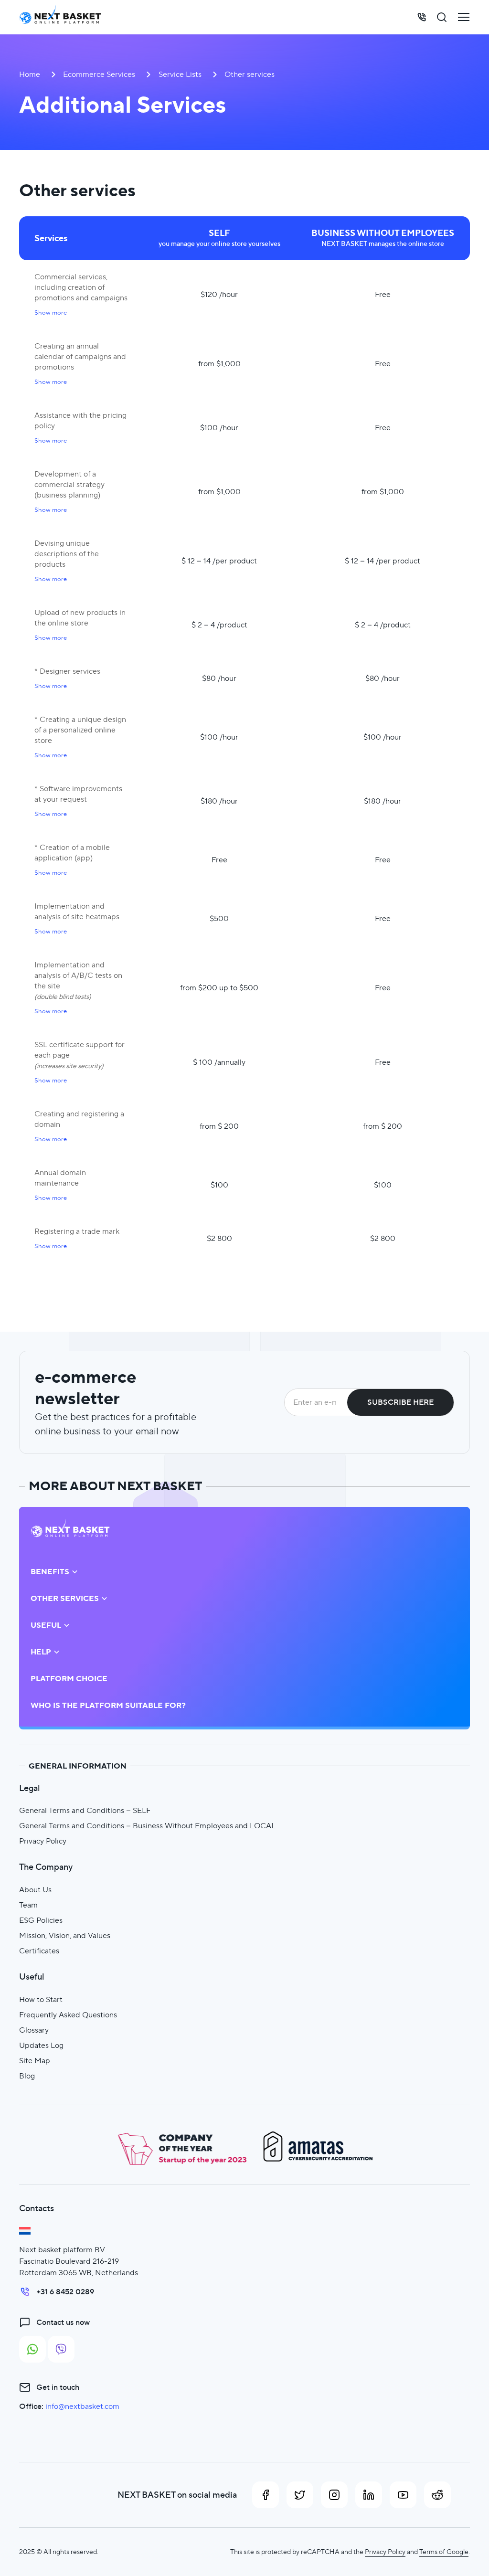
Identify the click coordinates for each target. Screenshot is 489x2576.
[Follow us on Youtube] (403, 2495)
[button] (51, 313)
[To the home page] (60, 17)
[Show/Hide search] (442, 17)
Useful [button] (46, 1625)
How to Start (41, 1999)
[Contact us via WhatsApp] (32, 2349)
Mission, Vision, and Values (65, 1935)
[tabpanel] (244, 722)
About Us (35, 1890)
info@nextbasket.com (82, 2406)
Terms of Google (444, 2552)
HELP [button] (41, 1652)
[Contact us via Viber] (61, 2349)
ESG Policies (41, 1920)
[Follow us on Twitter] (300, 2495)
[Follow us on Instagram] (334, 2495)
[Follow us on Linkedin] (369, 2495)
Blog (27, 2076)
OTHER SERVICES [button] (65, 1599)
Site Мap (35, 2061)
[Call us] (422, 17)
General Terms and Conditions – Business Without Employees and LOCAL (147, 1826)
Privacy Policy (43, 1841)
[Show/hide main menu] (464, 17)
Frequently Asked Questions (68, 2015)
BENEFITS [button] (50, 1572)
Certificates (39, 1951)
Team (28, 1905)
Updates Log (41, 2045)
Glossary (34, 2030)
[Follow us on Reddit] (437, 2495)
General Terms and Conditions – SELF (85, 1810)
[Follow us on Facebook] (266, 2495)
